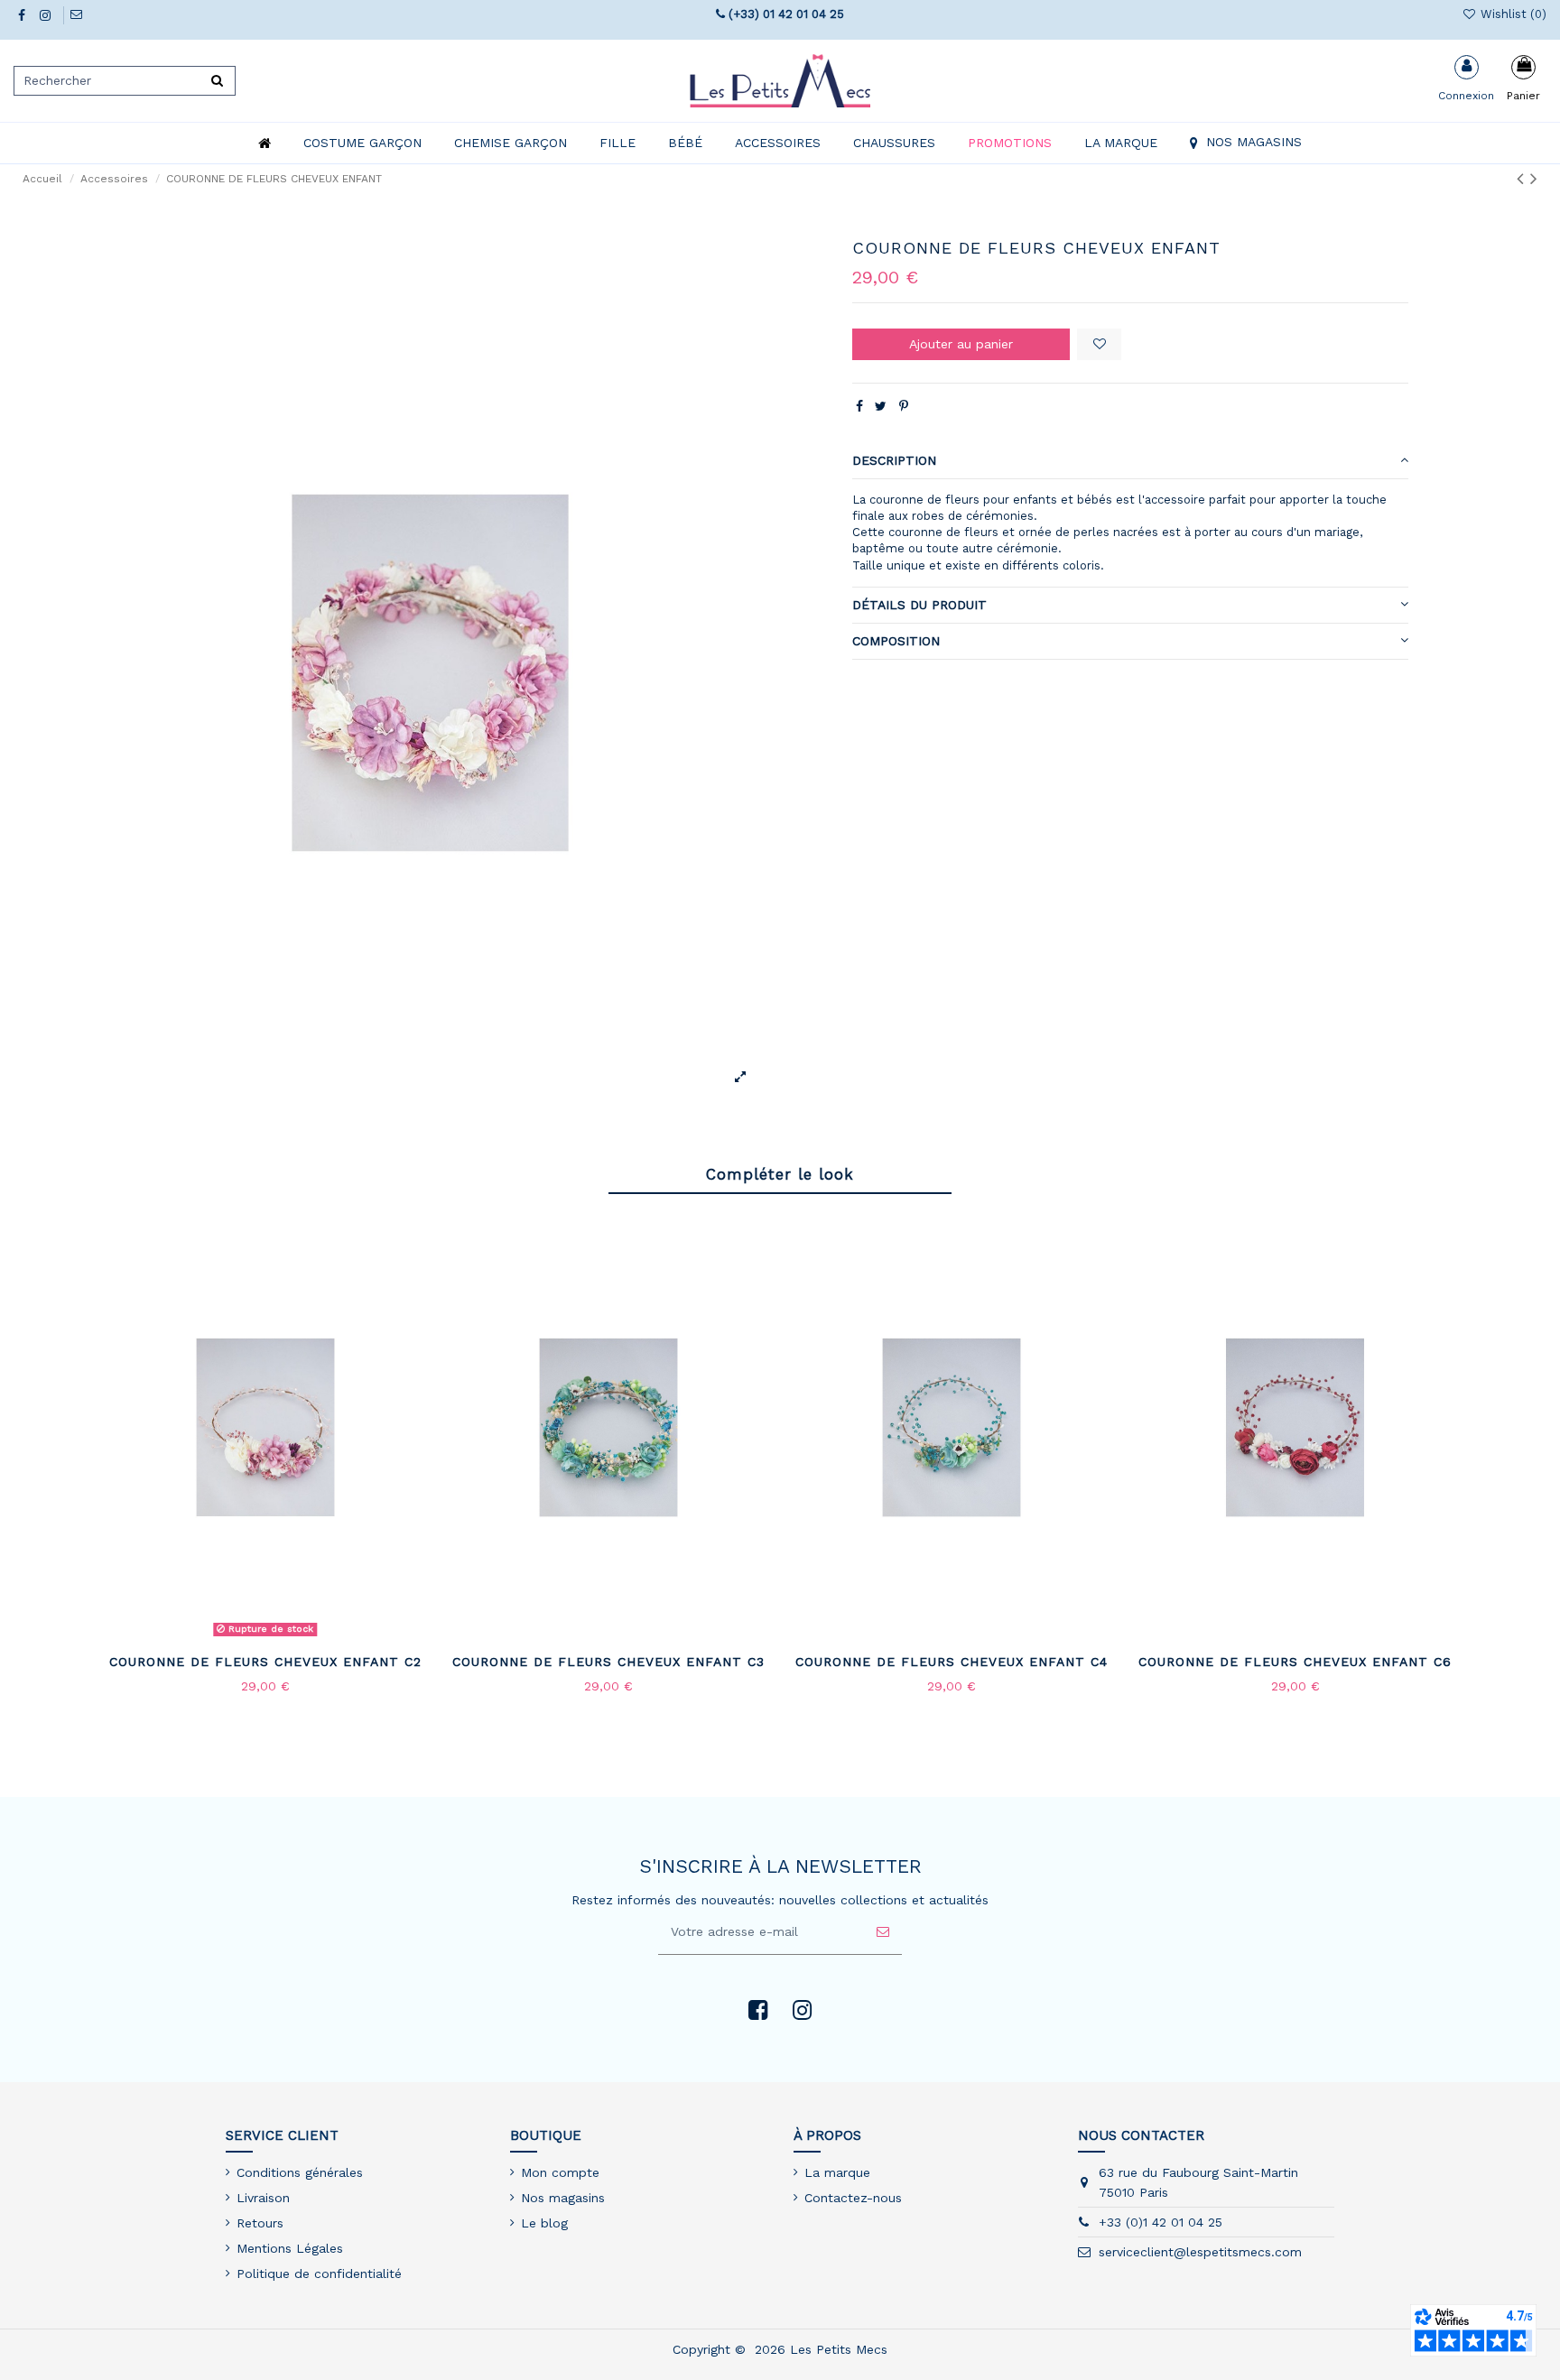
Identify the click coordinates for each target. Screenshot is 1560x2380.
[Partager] (859, 406)
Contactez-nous (853, 2198)
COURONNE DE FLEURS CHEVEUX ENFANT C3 (608, 1662)
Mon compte (560, 2172)
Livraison (263, 2198)
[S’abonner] (883, 1932)
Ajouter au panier (961, 344)
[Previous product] (1523, 178)
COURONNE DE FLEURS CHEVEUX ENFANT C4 (952, 1662)
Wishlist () (1512, 14)
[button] (362, 143)
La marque (837, 2172)
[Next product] (1534, 178)
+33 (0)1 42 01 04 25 (1161, 2222)
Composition (896, 641)
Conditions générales (300, 2172)
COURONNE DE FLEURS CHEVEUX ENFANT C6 (1295, 1662)
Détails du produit (919, 605)
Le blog (544, 2223)
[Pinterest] (904, 406)
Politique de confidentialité (319, 2274)
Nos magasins (563, 2198)
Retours (260, 2223)
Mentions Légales (290, 2248)
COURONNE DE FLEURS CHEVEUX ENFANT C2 (265, 1662)
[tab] (1130, 461)
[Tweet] (881, 406)
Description (894, 460)
